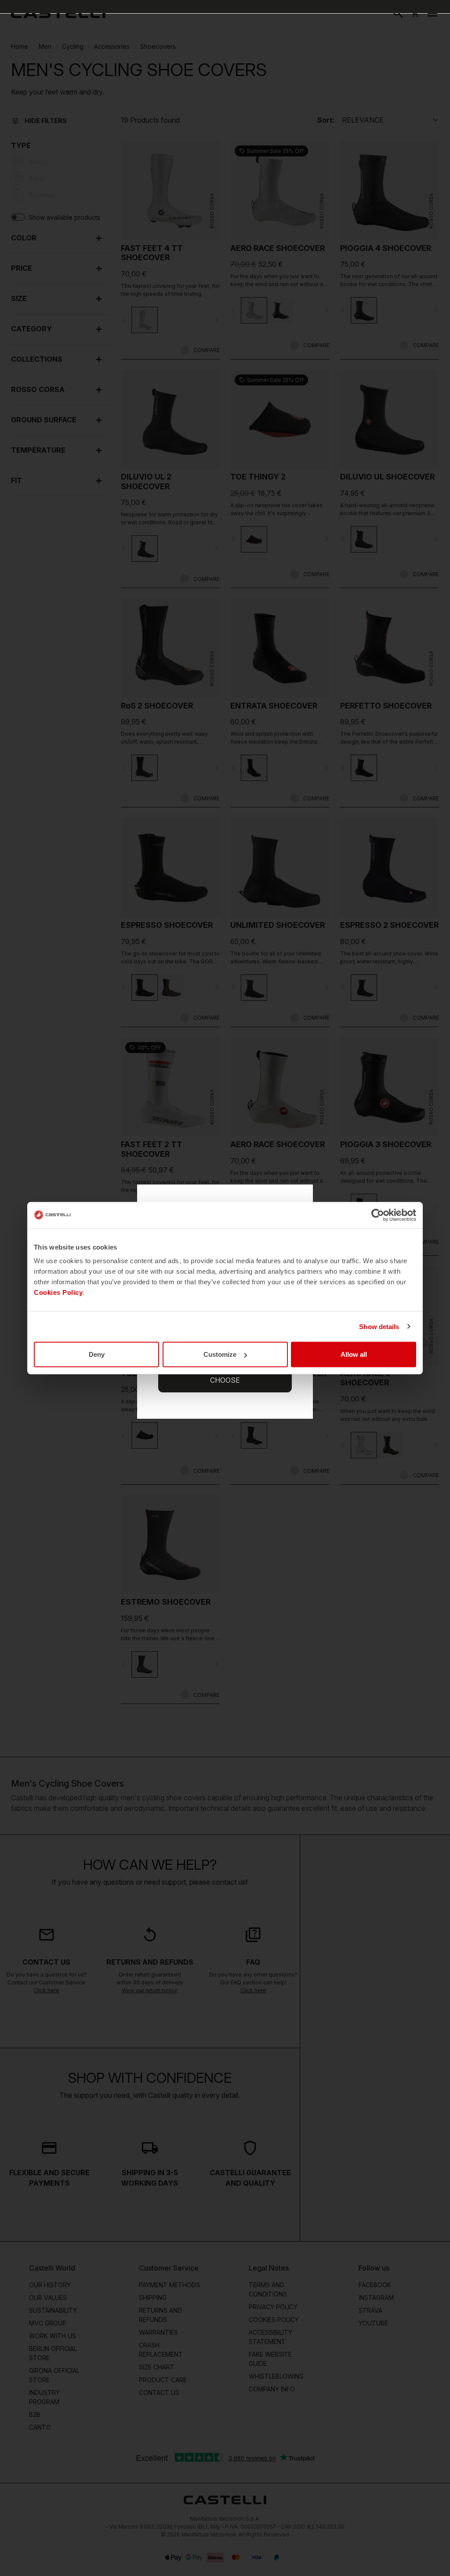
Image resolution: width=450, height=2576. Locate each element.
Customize (220, 1354)
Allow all (354, 1354)
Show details (379, 1326)
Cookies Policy (58, 1292)
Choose (225, 1380)
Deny (97, 1354)
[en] (58, 13)
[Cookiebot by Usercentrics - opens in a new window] (378, 1215)
